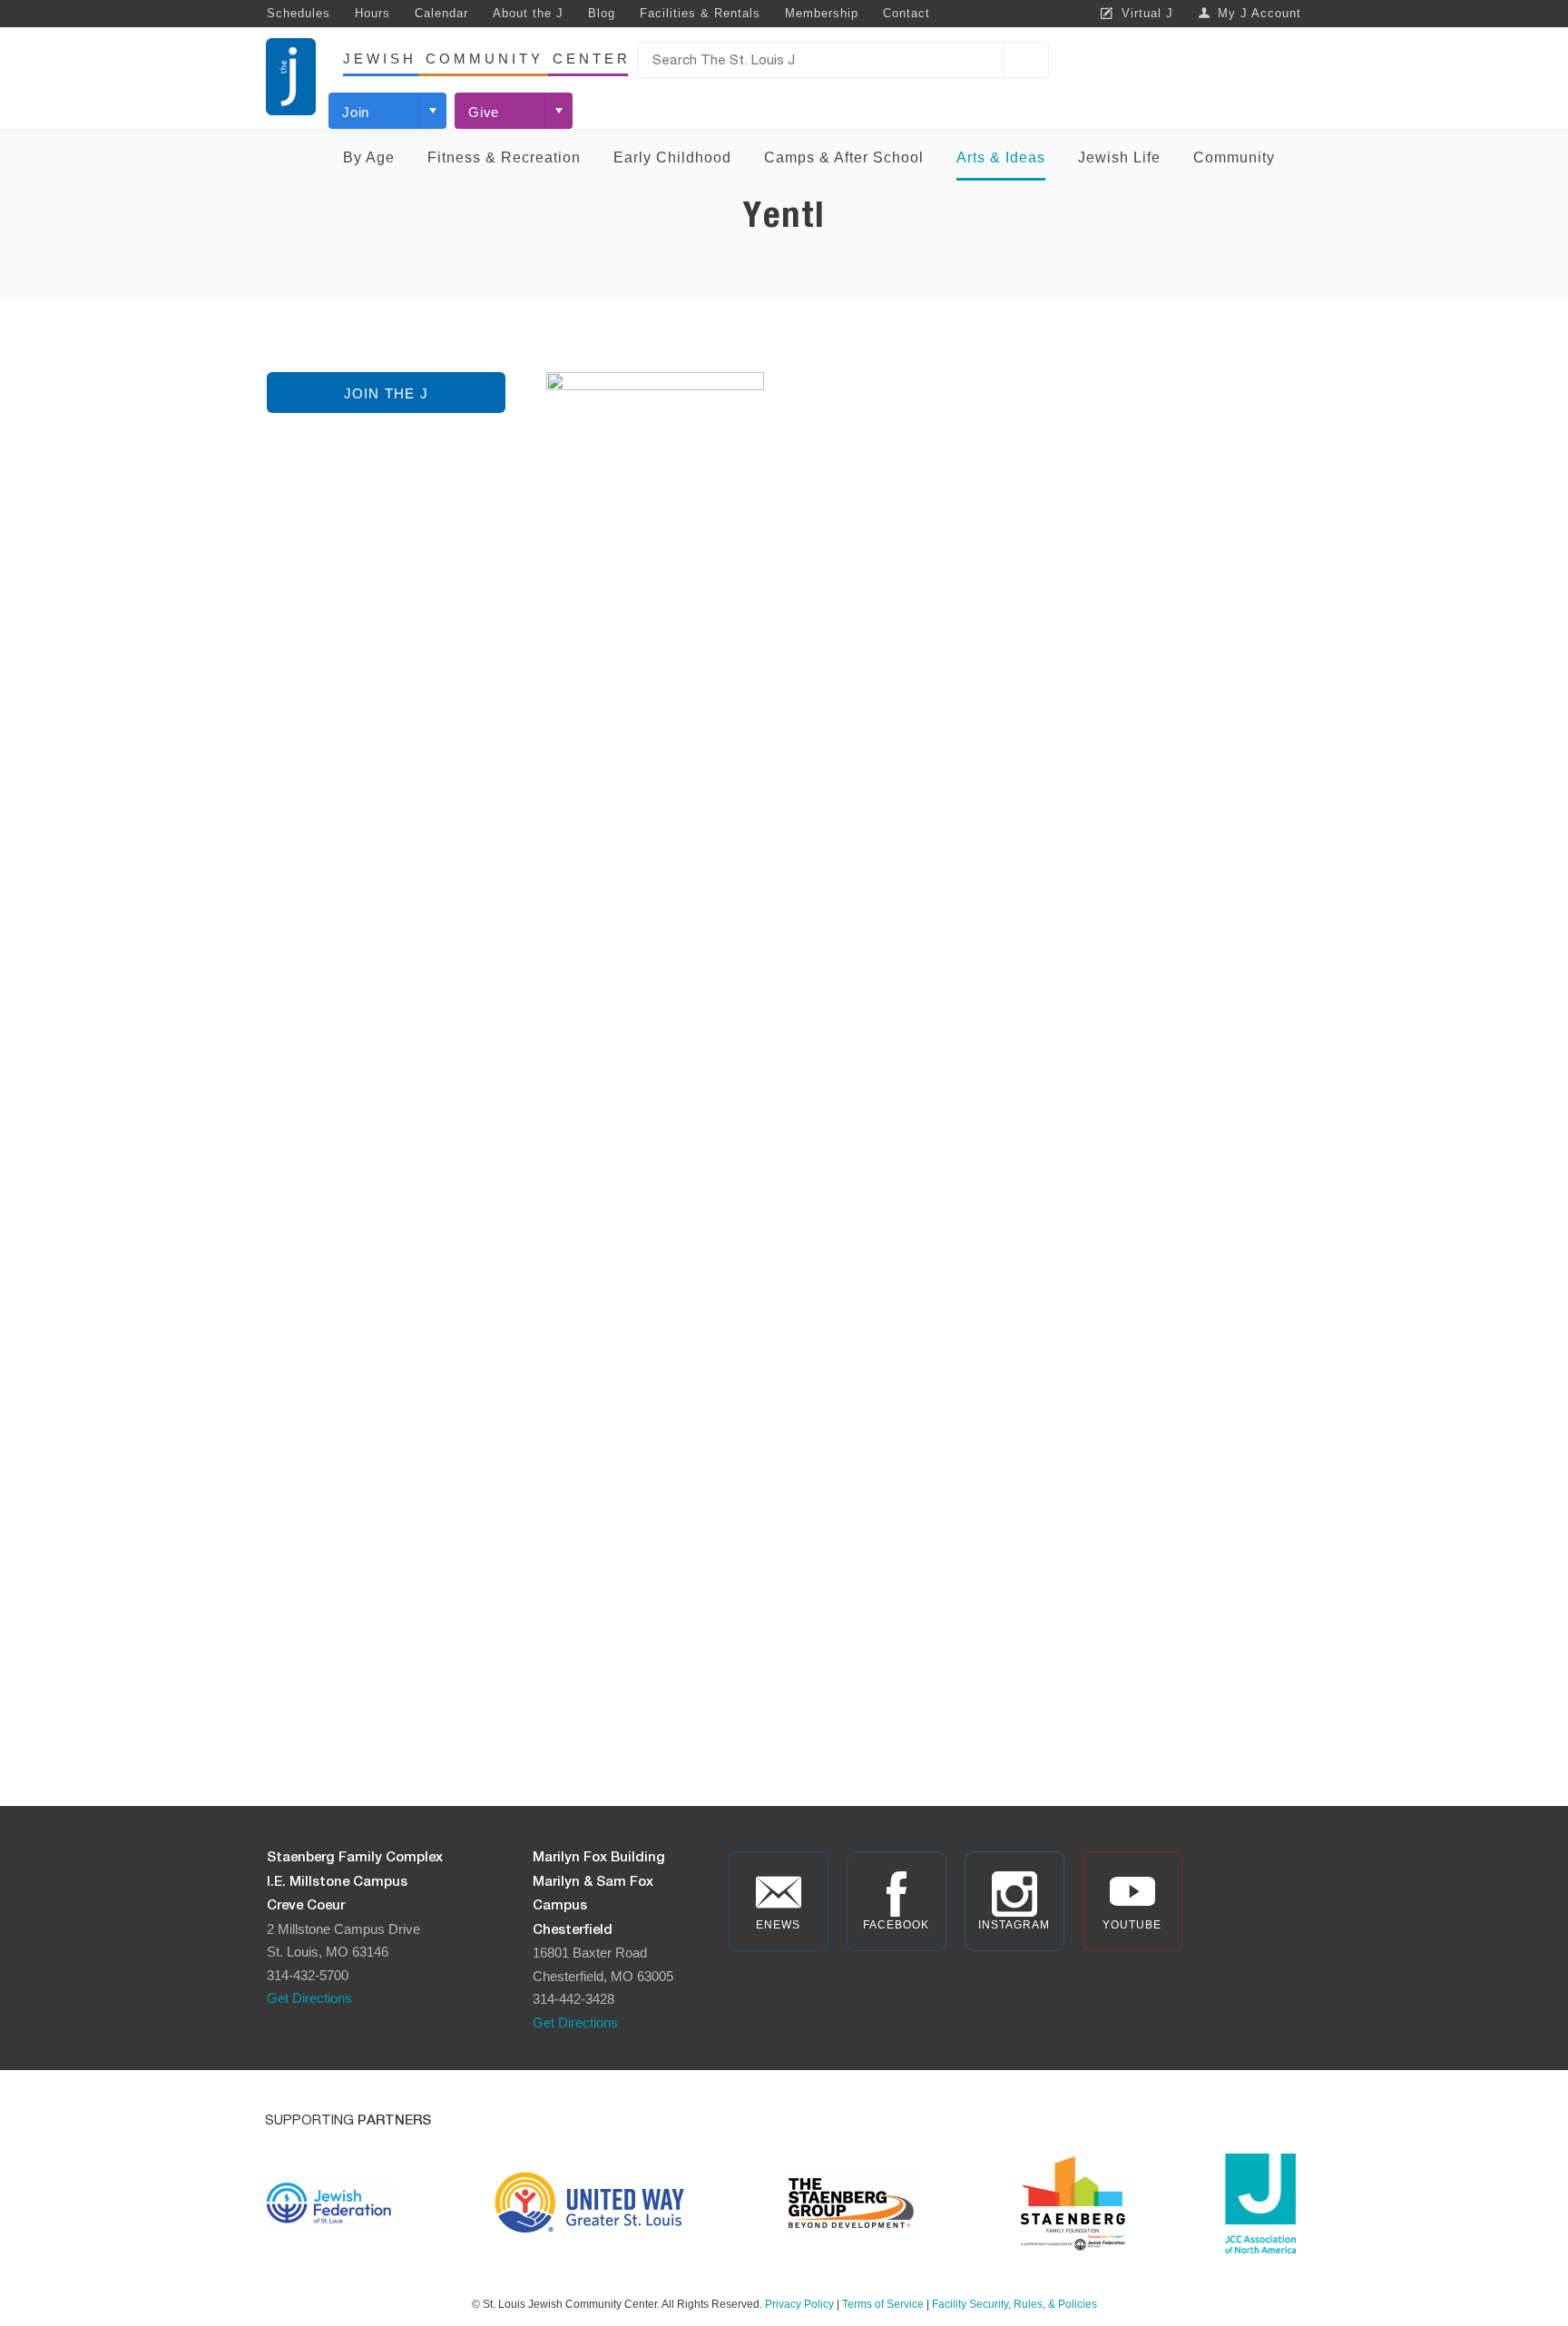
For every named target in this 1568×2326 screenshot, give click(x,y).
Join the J (386, 393)
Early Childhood (672, 157)
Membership (822, 13)
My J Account (1259, 13)
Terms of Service (883, 2304)
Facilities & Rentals (700, 13)
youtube (1132, 1925)
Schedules (299, 13)
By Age (369, 157)
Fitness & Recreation (504, 157)
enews (778, 1925)
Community (1234, 157)
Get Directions (309, 1998)
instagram (1014, 1925)
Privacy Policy (799, 2304)
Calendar (441, 13)
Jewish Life (1119, 157)
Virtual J (1147, 13)
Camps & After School (844, 157)
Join (356, 112)
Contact (906, 13)
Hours (372, 13)
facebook (896, 1925)
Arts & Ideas (1001, 157)
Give (484, 112)
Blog (602, 13)
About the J (528, 13)
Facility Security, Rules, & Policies (1014, 2304)
